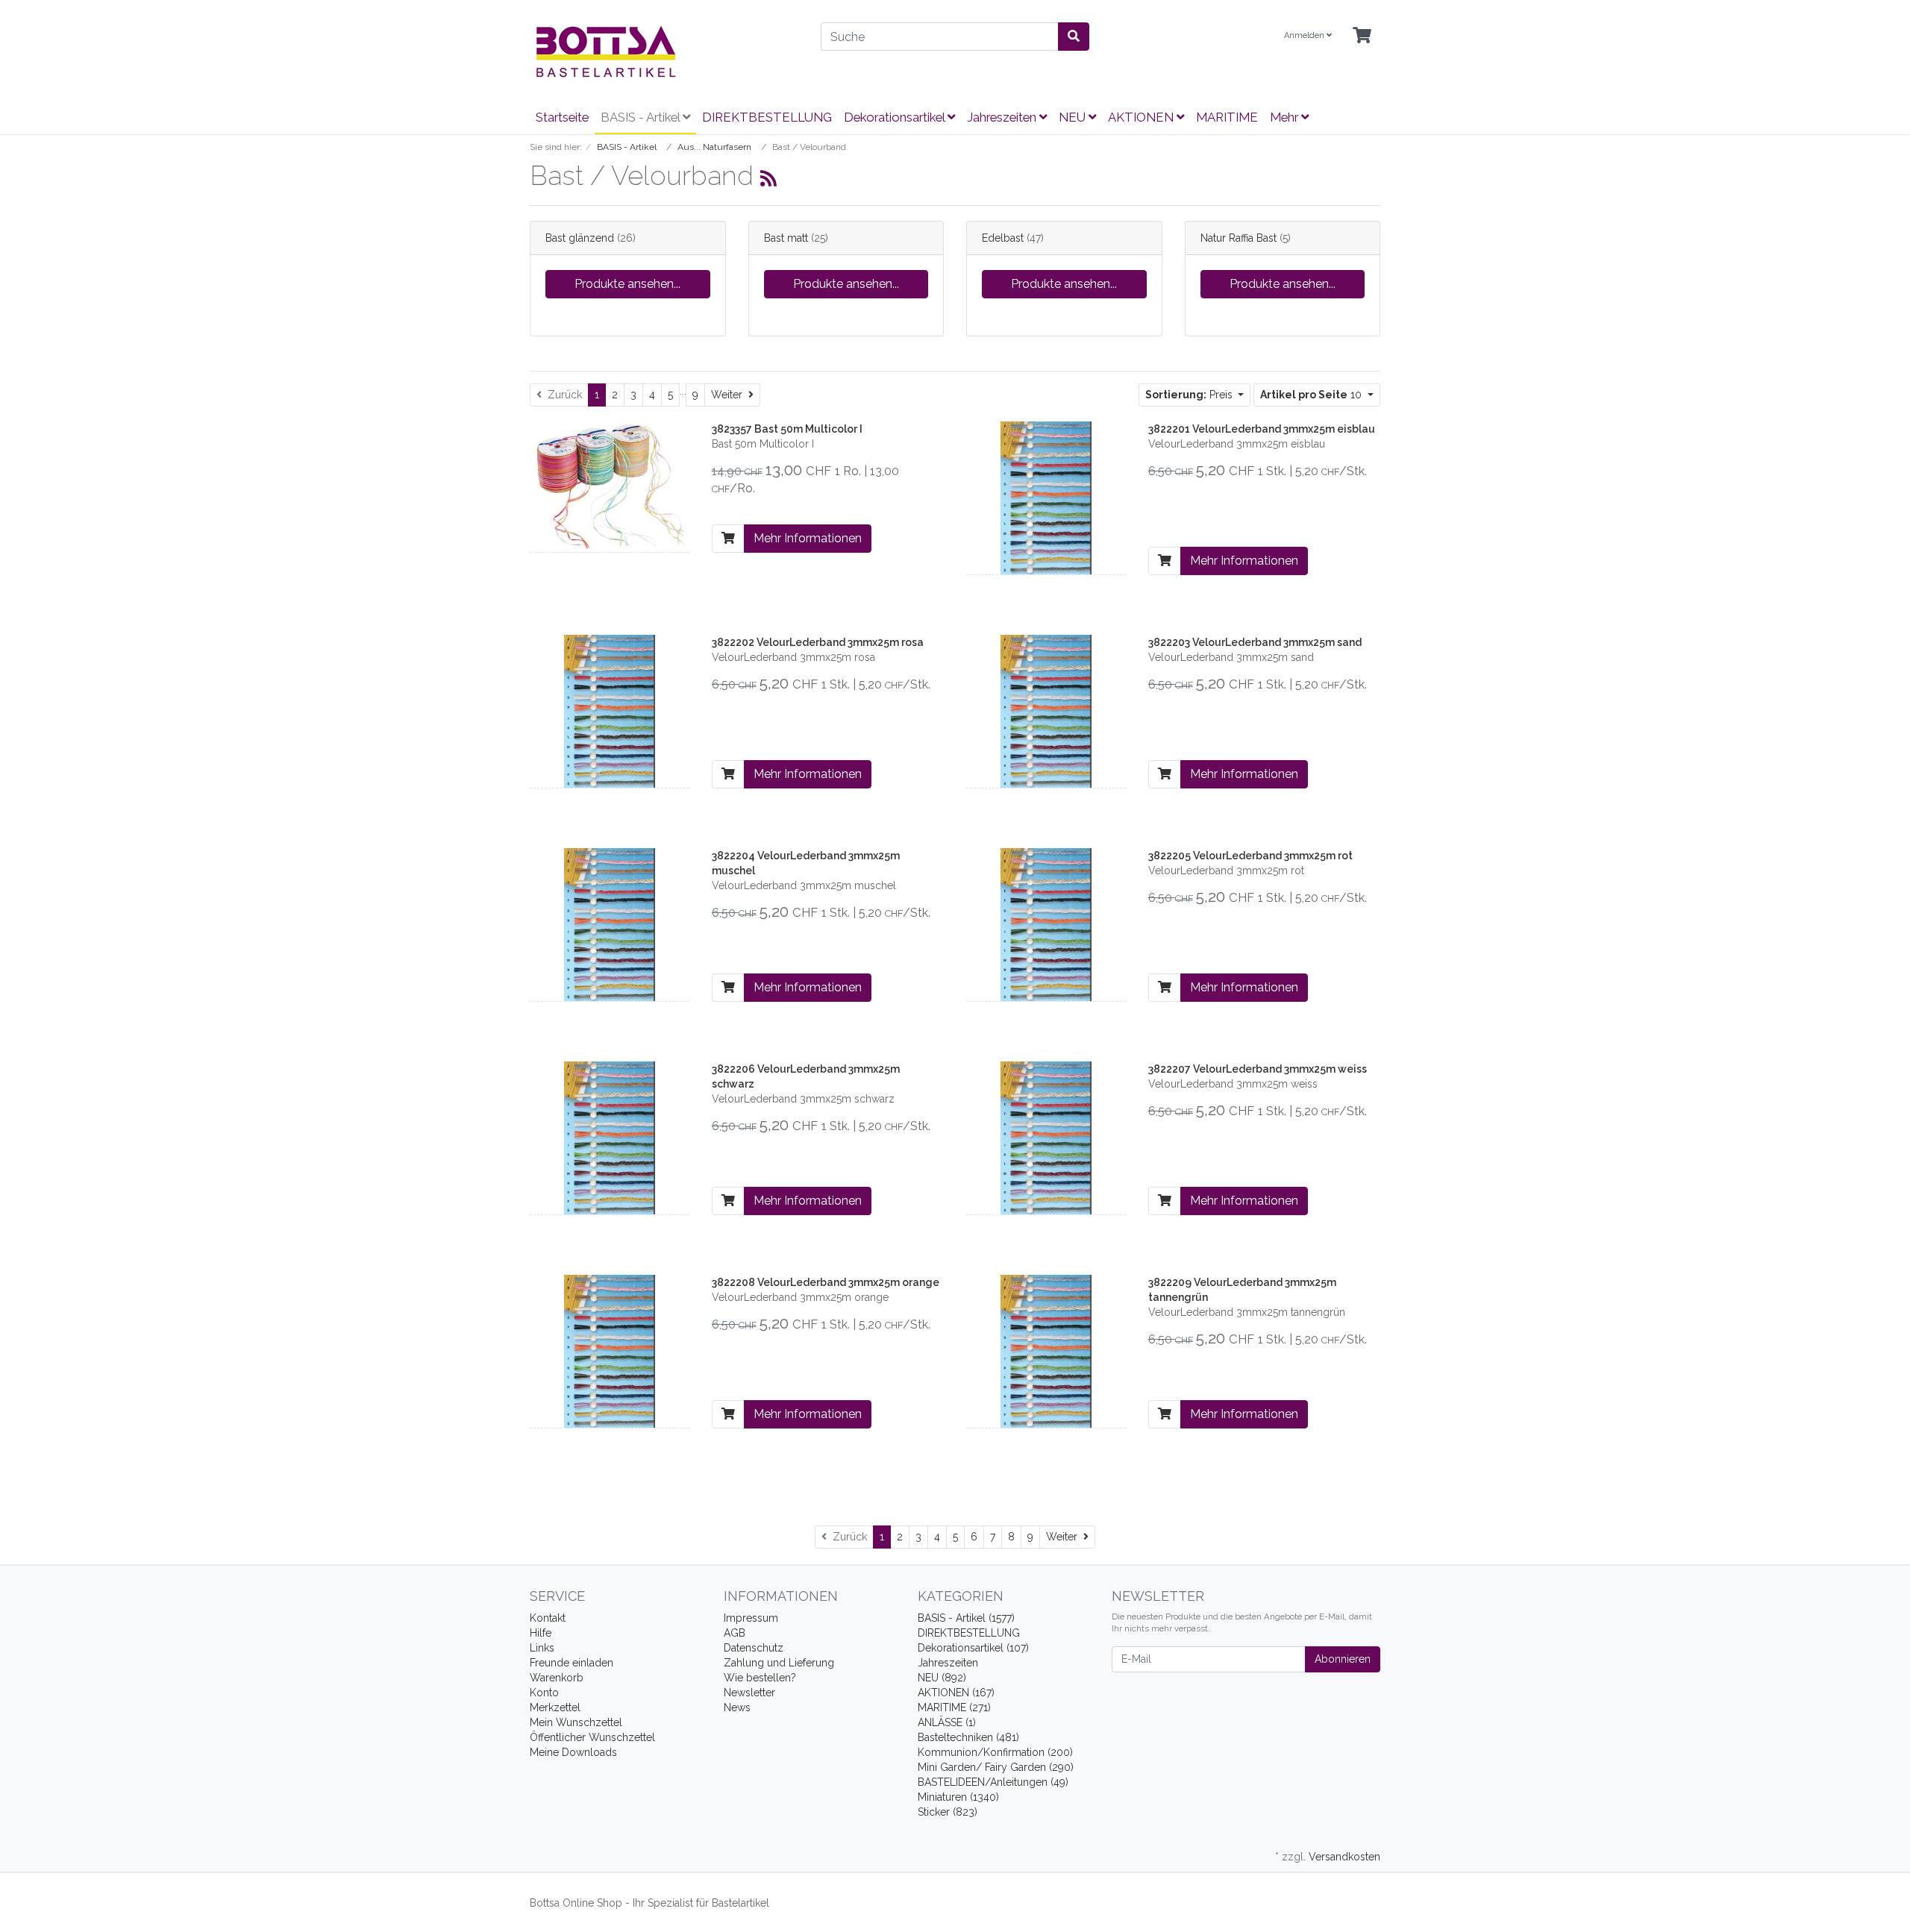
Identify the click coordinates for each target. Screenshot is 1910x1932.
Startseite (562, 117)
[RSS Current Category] (768, 178)
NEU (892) (942, 1678)
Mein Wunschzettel (576, 1722)
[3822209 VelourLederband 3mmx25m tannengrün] (1046, 1350)
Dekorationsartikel (896, 117)
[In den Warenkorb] (728, 539)
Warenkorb (557, 1678)
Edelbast (1003, 238)
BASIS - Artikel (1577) (966, 1618)
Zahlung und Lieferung (779, 1663)
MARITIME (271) (954, 1707)
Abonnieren (1343, 1659)
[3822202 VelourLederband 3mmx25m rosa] (610, 710)
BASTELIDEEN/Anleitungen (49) (993, 1782)
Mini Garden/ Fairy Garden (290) (996, 1767)
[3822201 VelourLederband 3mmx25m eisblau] (1046, 497)
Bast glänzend (580, 238)
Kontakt (548, 1618)
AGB (735, 1633)
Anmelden (1305, 35)
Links (542, 1648)
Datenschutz (754, 1648)
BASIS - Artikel (642, 117)
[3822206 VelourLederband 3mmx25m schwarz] (610, 1137)
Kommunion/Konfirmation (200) (995, 1752)
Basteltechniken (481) (968, 1737)
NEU (1074, 117)
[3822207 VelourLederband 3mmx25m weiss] (1046, 1137)
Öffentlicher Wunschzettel (592, 1737)
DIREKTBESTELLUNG (767, 117)
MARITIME (1227, 117)
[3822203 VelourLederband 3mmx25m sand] (1046, 710)
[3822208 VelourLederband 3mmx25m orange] (610, 1350)
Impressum (751, 1618)
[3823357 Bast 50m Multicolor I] (610, 486)
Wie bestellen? (760, 1678)
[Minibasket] (1362, 36)
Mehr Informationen (808, 538)
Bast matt (786, 238)
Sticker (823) (948, 1812)
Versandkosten (1344, 1857)
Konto (544, 1693)
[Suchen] (1074, 37)
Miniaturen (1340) (958, 1797)
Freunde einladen (572, 1663)
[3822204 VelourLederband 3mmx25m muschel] (610, 923)
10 (1312, 395)
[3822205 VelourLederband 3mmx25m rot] (1046, 923)
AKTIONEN (1142, 117)
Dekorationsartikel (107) (973, 1648)
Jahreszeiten (1003, 117)
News (737, 1707)
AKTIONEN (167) (956, 1693)
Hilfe (541, 1633)
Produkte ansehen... (627, 284)
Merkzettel (555, 1707)
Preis (1190, 395)
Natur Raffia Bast (1239, 238)
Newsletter (749, 1693)
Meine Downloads (573, 1752)
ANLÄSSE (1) (947, 1722)
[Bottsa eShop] (664, 51)
